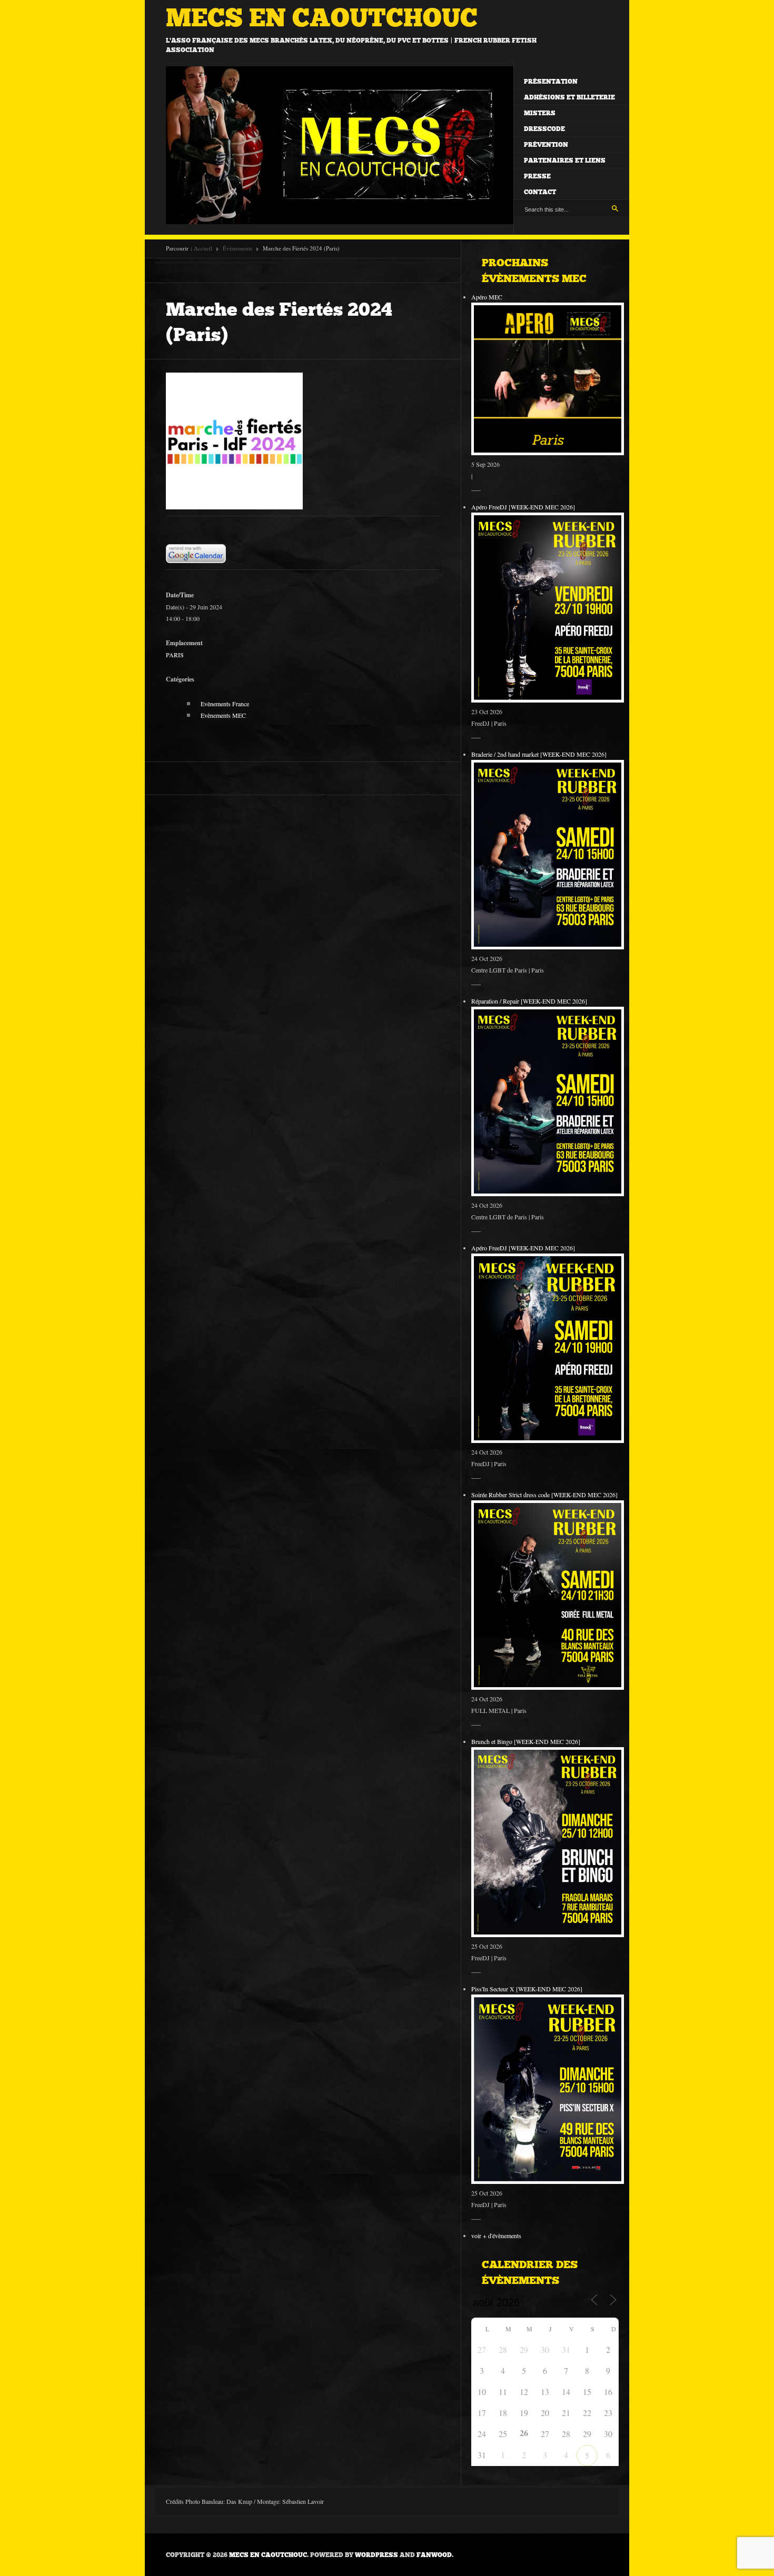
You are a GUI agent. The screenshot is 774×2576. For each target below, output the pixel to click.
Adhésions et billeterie (569, 97)
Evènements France (225, 704)
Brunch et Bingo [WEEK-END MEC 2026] (526, 1741)
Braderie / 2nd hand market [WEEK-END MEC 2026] (539, 754)
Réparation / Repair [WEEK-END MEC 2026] (529, 1001)
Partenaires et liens (565, 161)
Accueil (203, 248)
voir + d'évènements (496, 2236)
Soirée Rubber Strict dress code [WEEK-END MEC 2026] (544, 1495)
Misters (540, 113)
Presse (537, 176)
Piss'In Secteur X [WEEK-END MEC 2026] (527, 1989)
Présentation (551, 82)
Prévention (546, 145)
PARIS (175, 655)
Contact (540, 192)
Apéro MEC (487, 297)
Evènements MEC (223, 715)
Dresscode (544, 129)
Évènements (237, 248)
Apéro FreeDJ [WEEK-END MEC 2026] (523, 507)
